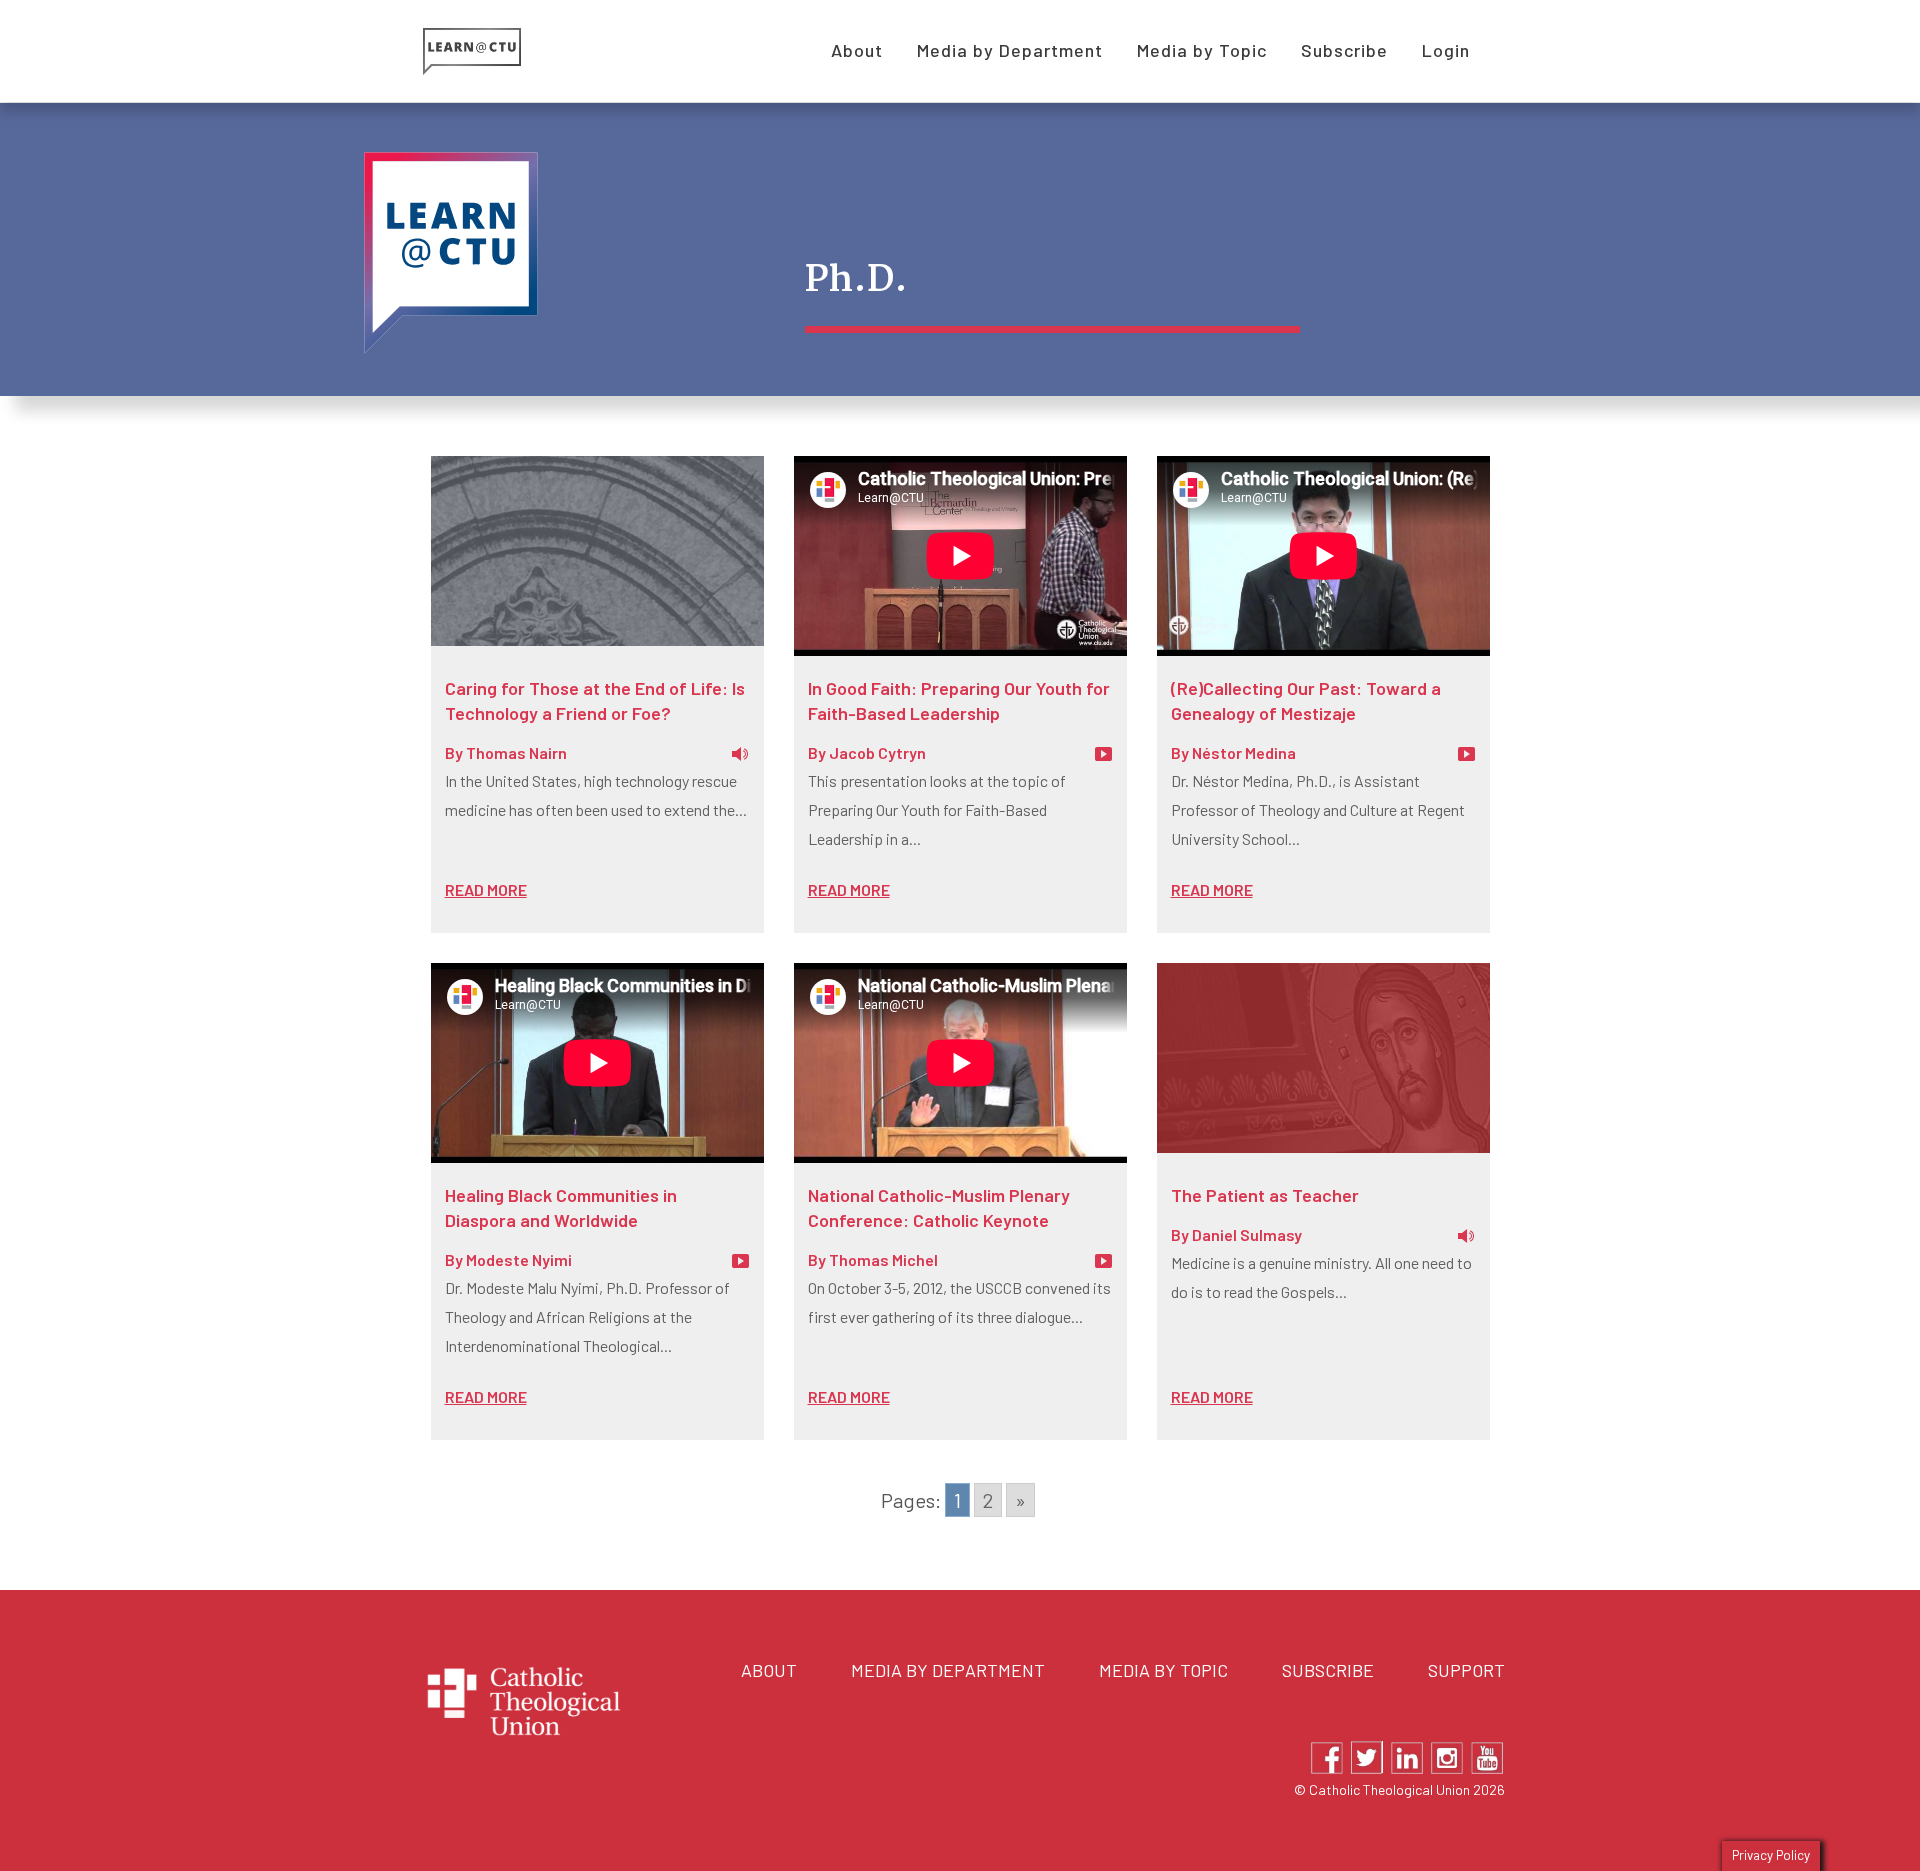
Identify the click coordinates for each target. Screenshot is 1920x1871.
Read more (486, 889)
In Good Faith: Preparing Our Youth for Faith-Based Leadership (959, 700)
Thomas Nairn (516, 752)
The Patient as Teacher (1265, 1195)
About (769, 1670)
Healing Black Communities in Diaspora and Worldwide (561, 1207)
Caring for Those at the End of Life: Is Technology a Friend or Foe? (595, 700)
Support (1466, 1670)
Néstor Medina (1244, 752)
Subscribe (1328, 1670)
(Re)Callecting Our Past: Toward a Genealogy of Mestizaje (1306, 700)
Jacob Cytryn (877, 752)
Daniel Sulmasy (1247, 1234)
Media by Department (948, 1670)
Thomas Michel (883, 1259)
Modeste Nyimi (519, 1259)
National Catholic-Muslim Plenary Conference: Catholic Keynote (939, 1207)
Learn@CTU (494, 51)
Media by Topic (1163, 1670)
